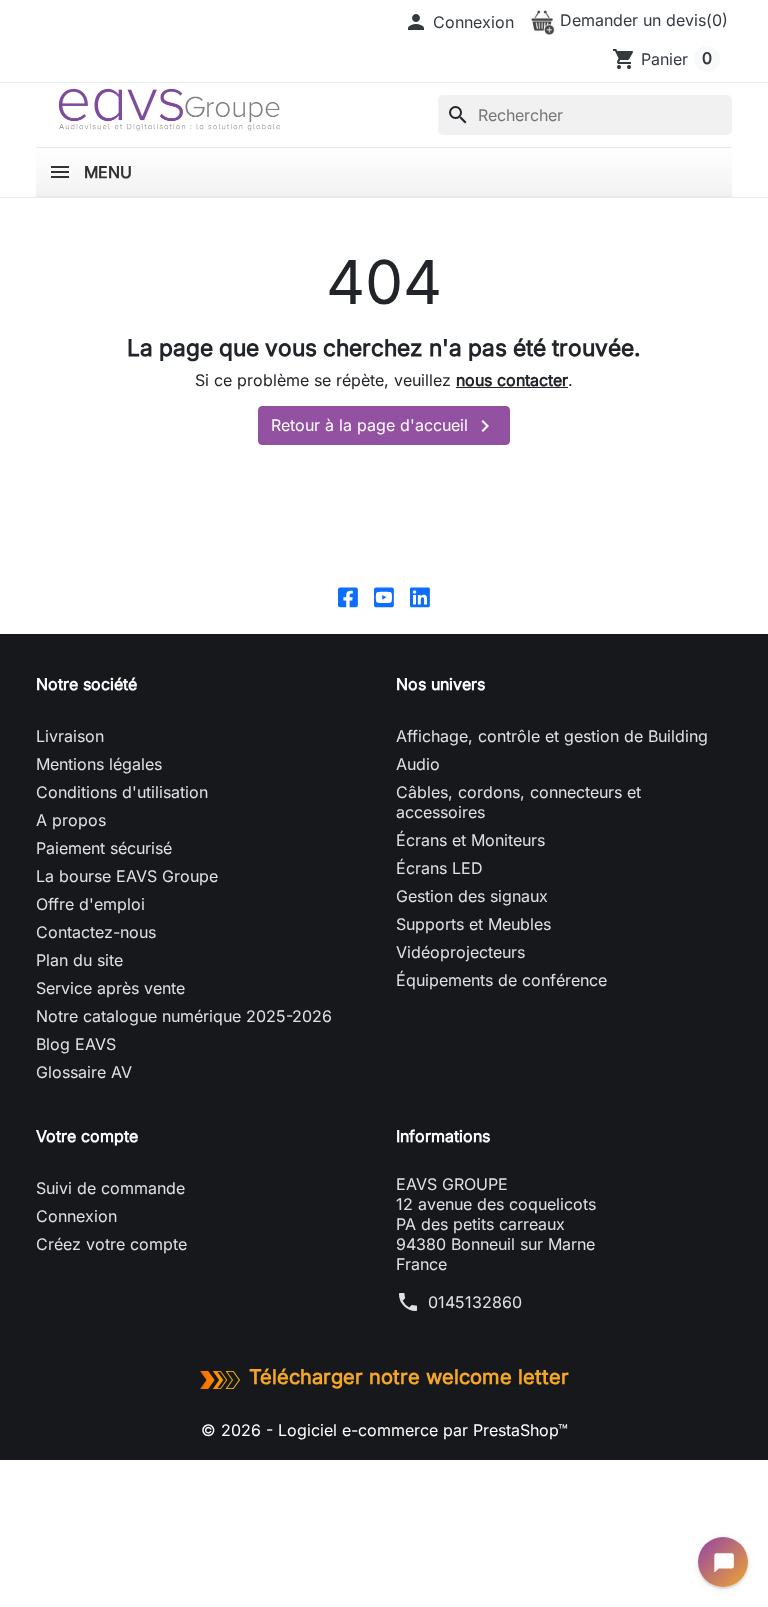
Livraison (70, 736)
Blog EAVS (76, 1044)
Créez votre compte (111, 1244)
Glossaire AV (84, 1072)
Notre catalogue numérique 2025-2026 (184, 1016)
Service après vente (110, 988)
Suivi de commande (110, 1188)
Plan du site (79, 960)
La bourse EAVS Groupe (127, 876)
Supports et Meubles (473, 924)
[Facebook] (348, 595)
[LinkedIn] (420, 595)
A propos (71, 820)
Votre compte (87, 1136)
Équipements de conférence (501, 980)
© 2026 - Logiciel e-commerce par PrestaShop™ (384, 1430)
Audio (418, 764)
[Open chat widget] (723, 1562)
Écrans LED (439, 868)
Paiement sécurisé (104, 848)
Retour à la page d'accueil (384, 426)
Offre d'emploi (90, 904)
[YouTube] (384, 595)
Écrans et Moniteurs (470, 840)
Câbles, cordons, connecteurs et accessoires (518, 802)
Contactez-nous (96, 932)
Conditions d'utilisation (122, 792)
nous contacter (512, 380)
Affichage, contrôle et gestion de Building (552, 736)
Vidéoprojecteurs (460, 952)
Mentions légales (99, 764)
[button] (459, 22)
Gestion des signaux (472, 896)
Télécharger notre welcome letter (409, 1377)
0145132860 (475, 1302)
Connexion (76, 1216)
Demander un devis (641, 20)
